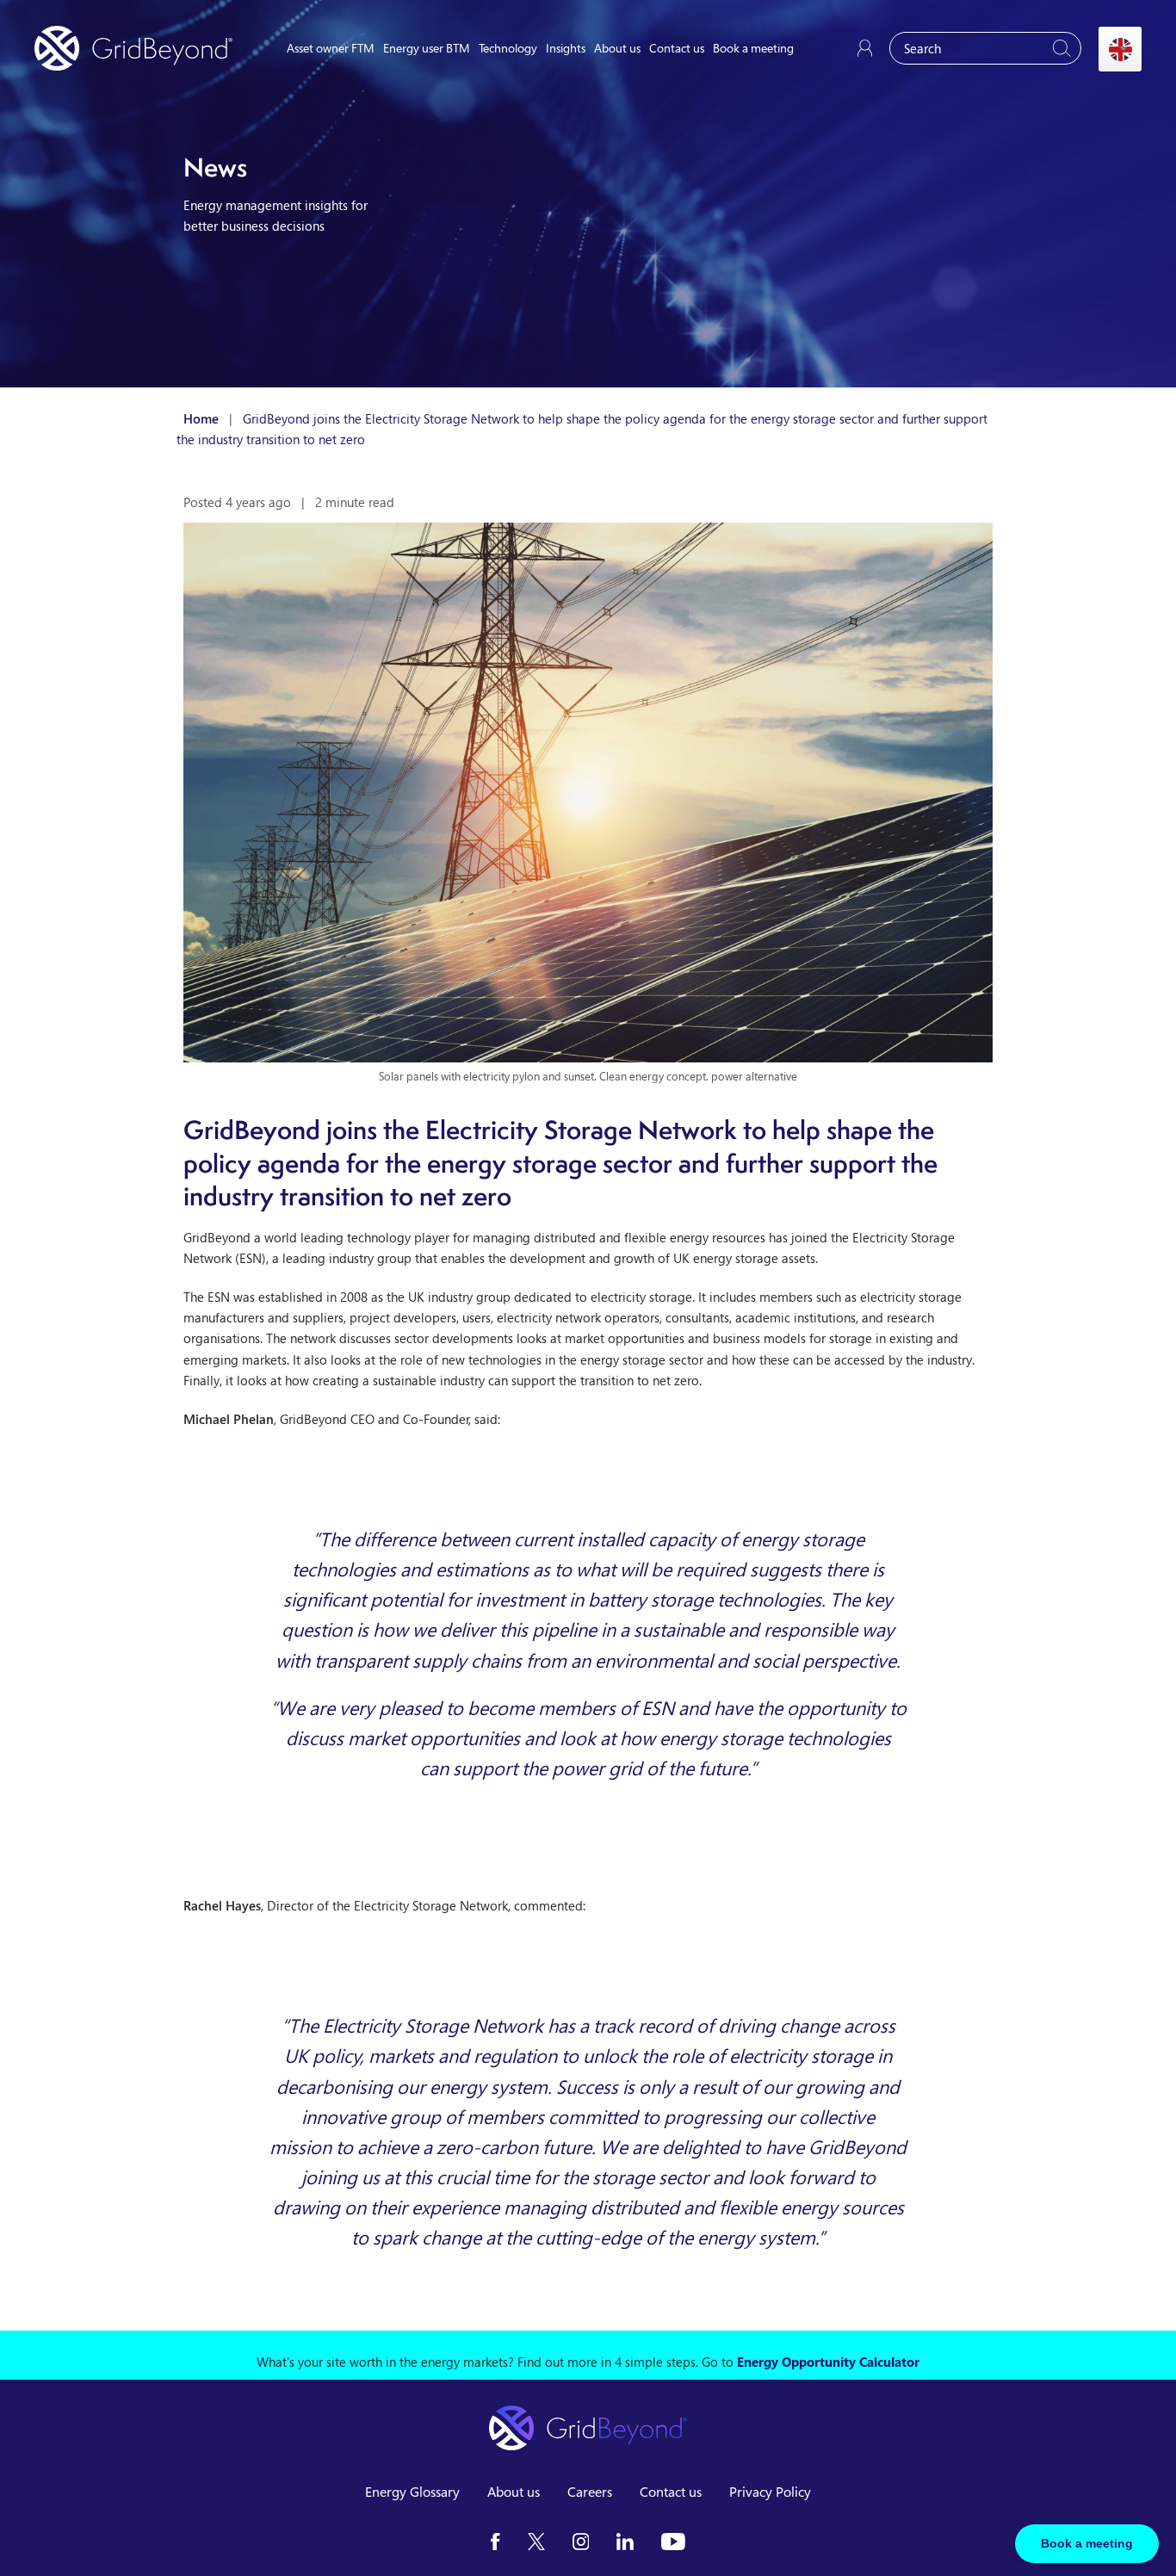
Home (201, 418)
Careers (590, 2492)
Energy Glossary (412, 2492)
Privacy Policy (770, 2492)
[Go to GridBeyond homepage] (133, 48)
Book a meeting (753, 48)
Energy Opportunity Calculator (828, 2362)
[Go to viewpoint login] (865, 48)
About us (617, 48)
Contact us (677, 48)
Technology (508, 48)
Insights (566, 48)
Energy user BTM (427, 48)
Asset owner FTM (331, 48)
